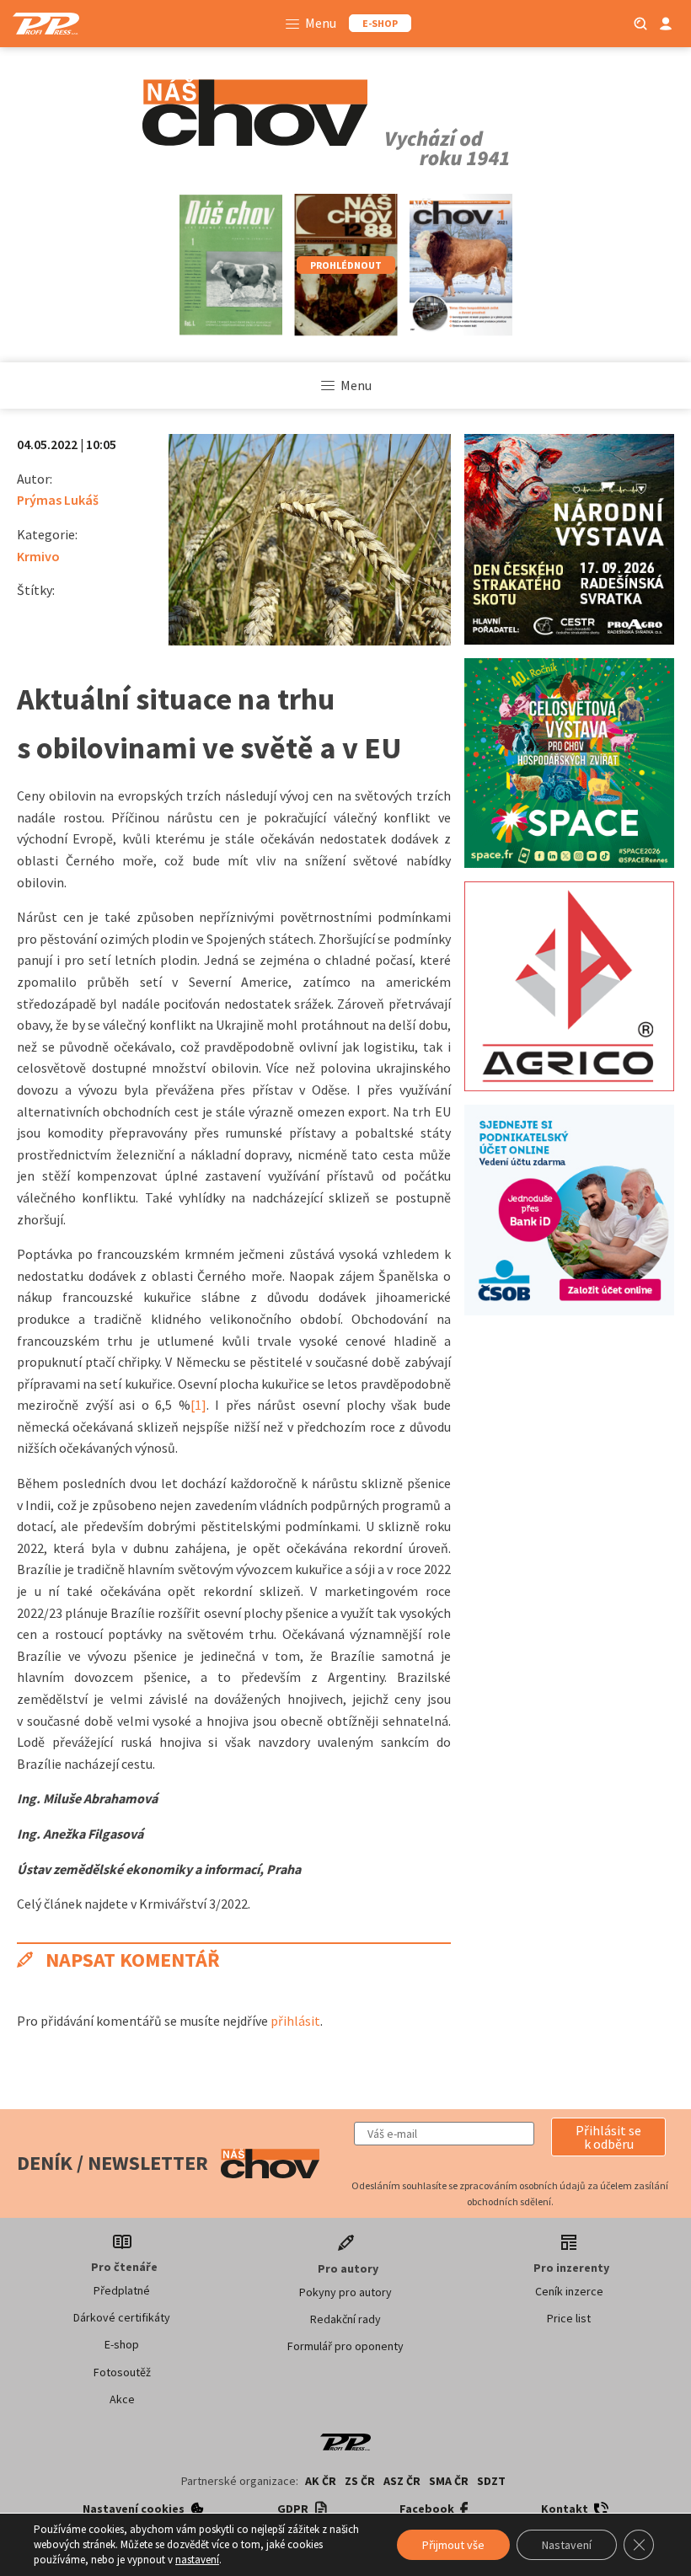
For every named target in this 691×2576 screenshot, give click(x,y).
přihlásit (295, 2021)
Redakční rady (345, 2319)
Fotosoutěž (122, 2372)
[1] (198, 1405)
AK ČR (321, 2481)
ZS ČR (360, 2481)
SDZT (491, 2481)
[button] (608, 2137)
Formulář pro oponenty (345, 2346)
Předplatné (122, 2290)
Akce (122, 2399)
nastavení (197, 2560)
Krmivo (38, 556)
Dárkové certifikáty (122, 2317)
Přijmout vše (453, 2545)
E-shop (122, 2344)
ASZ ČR (402, 2481)
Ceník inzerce (569, 2291)
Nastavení (567, 2545)
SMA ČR (449, 2481)
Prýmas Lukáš (58, 500)
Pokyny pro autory (345, 2292)
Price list (569, 2318)
